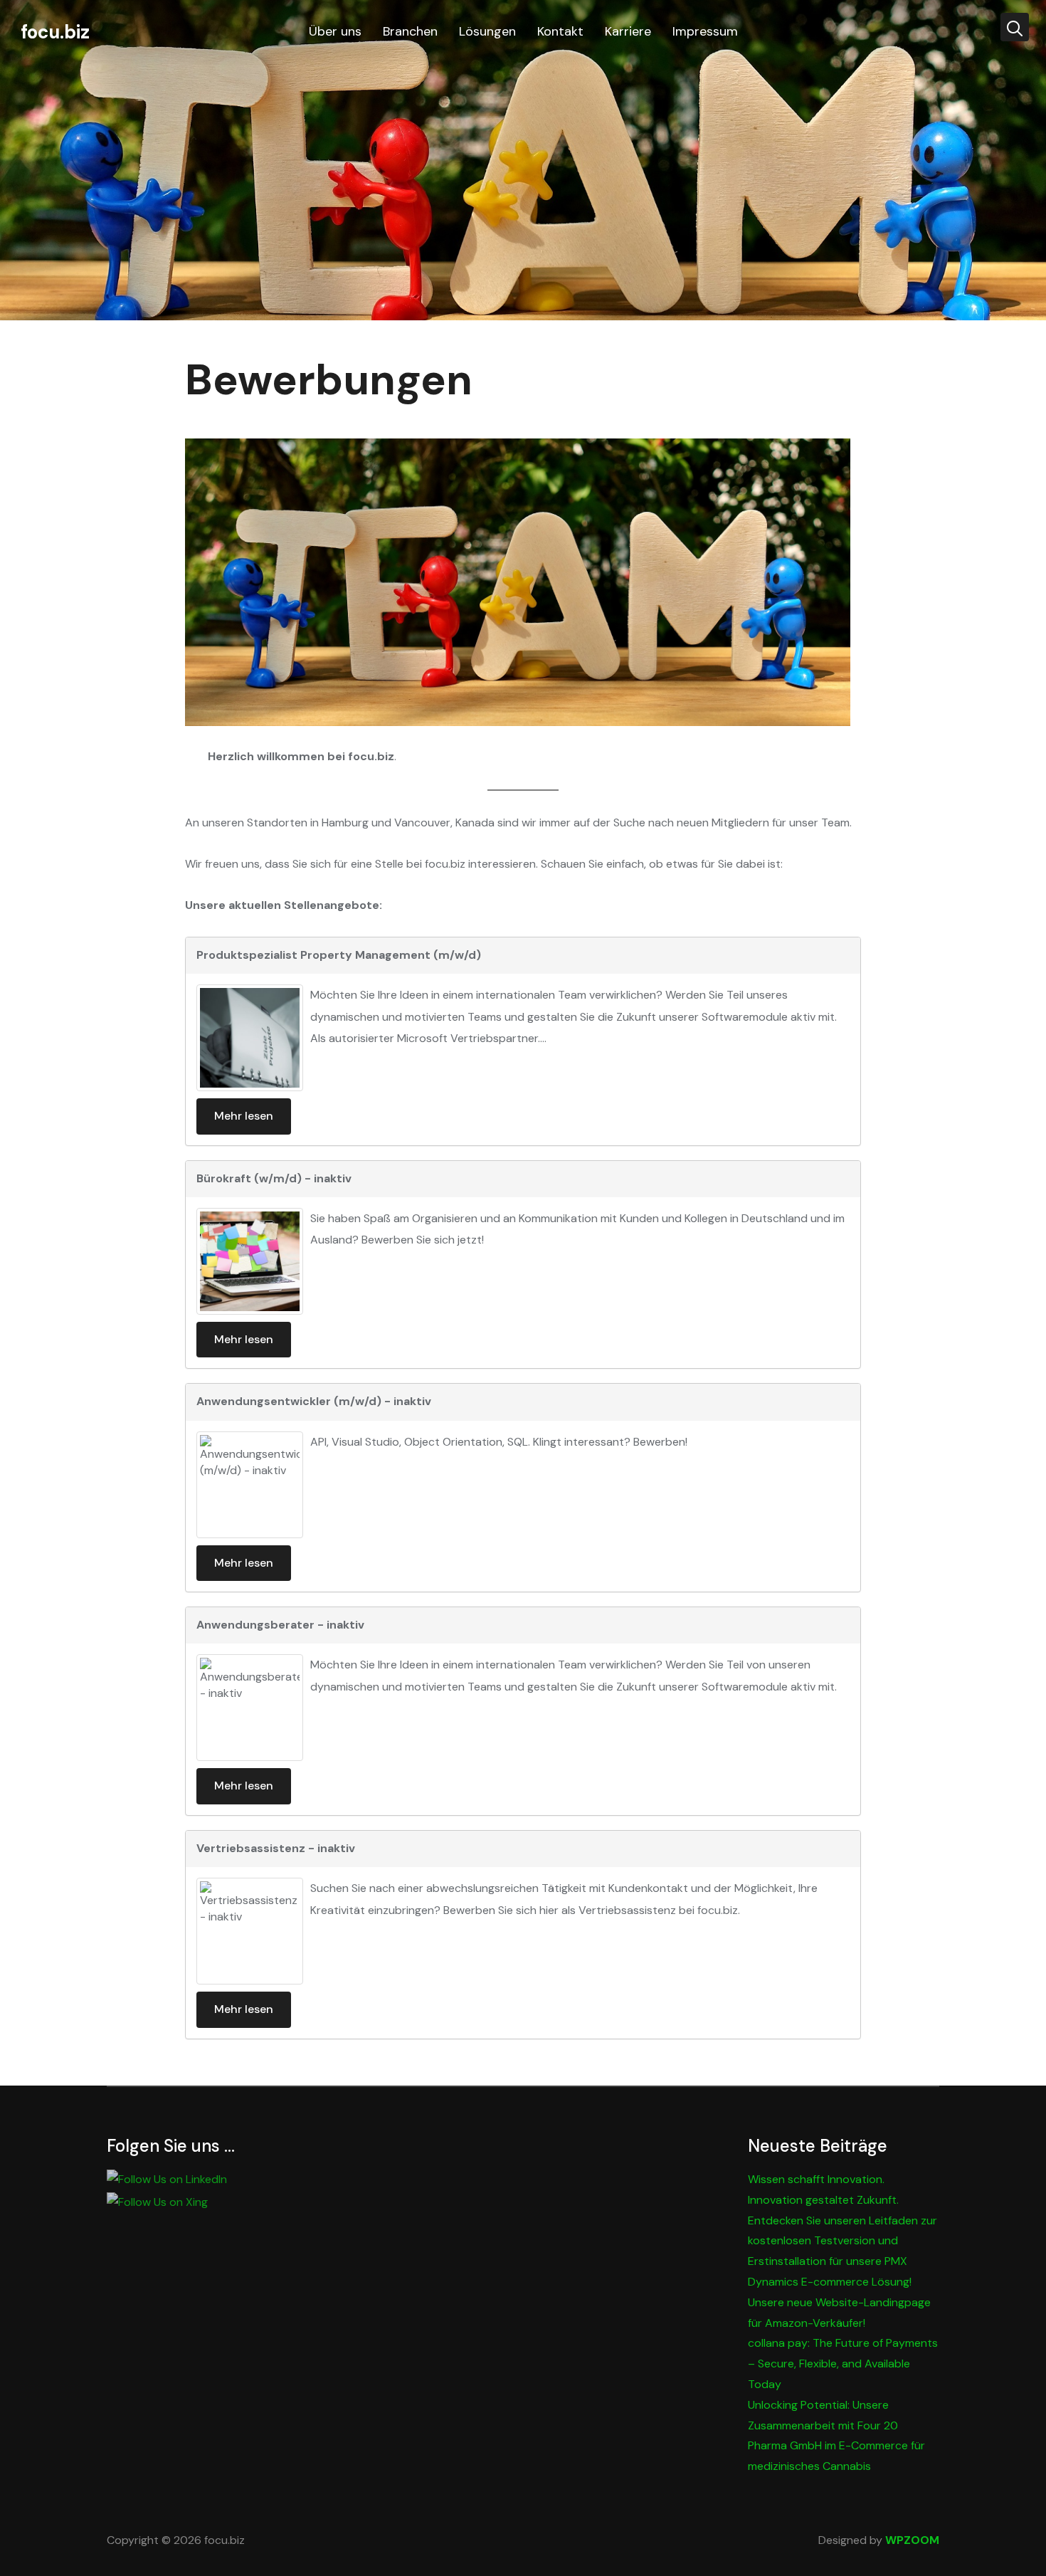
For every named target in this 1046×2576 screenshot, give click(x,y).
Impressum (705, 31)
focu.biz (55, 32)
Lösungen (487, 31)
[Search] (1015, 27)
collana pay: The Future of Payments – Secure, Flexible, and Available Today (843, 2364)
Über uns (335, 31)
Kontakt (560, 31)
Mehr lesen (244, 1116)
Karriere (628, 31)
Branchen (410, 31)
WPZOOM (912, 2540)
